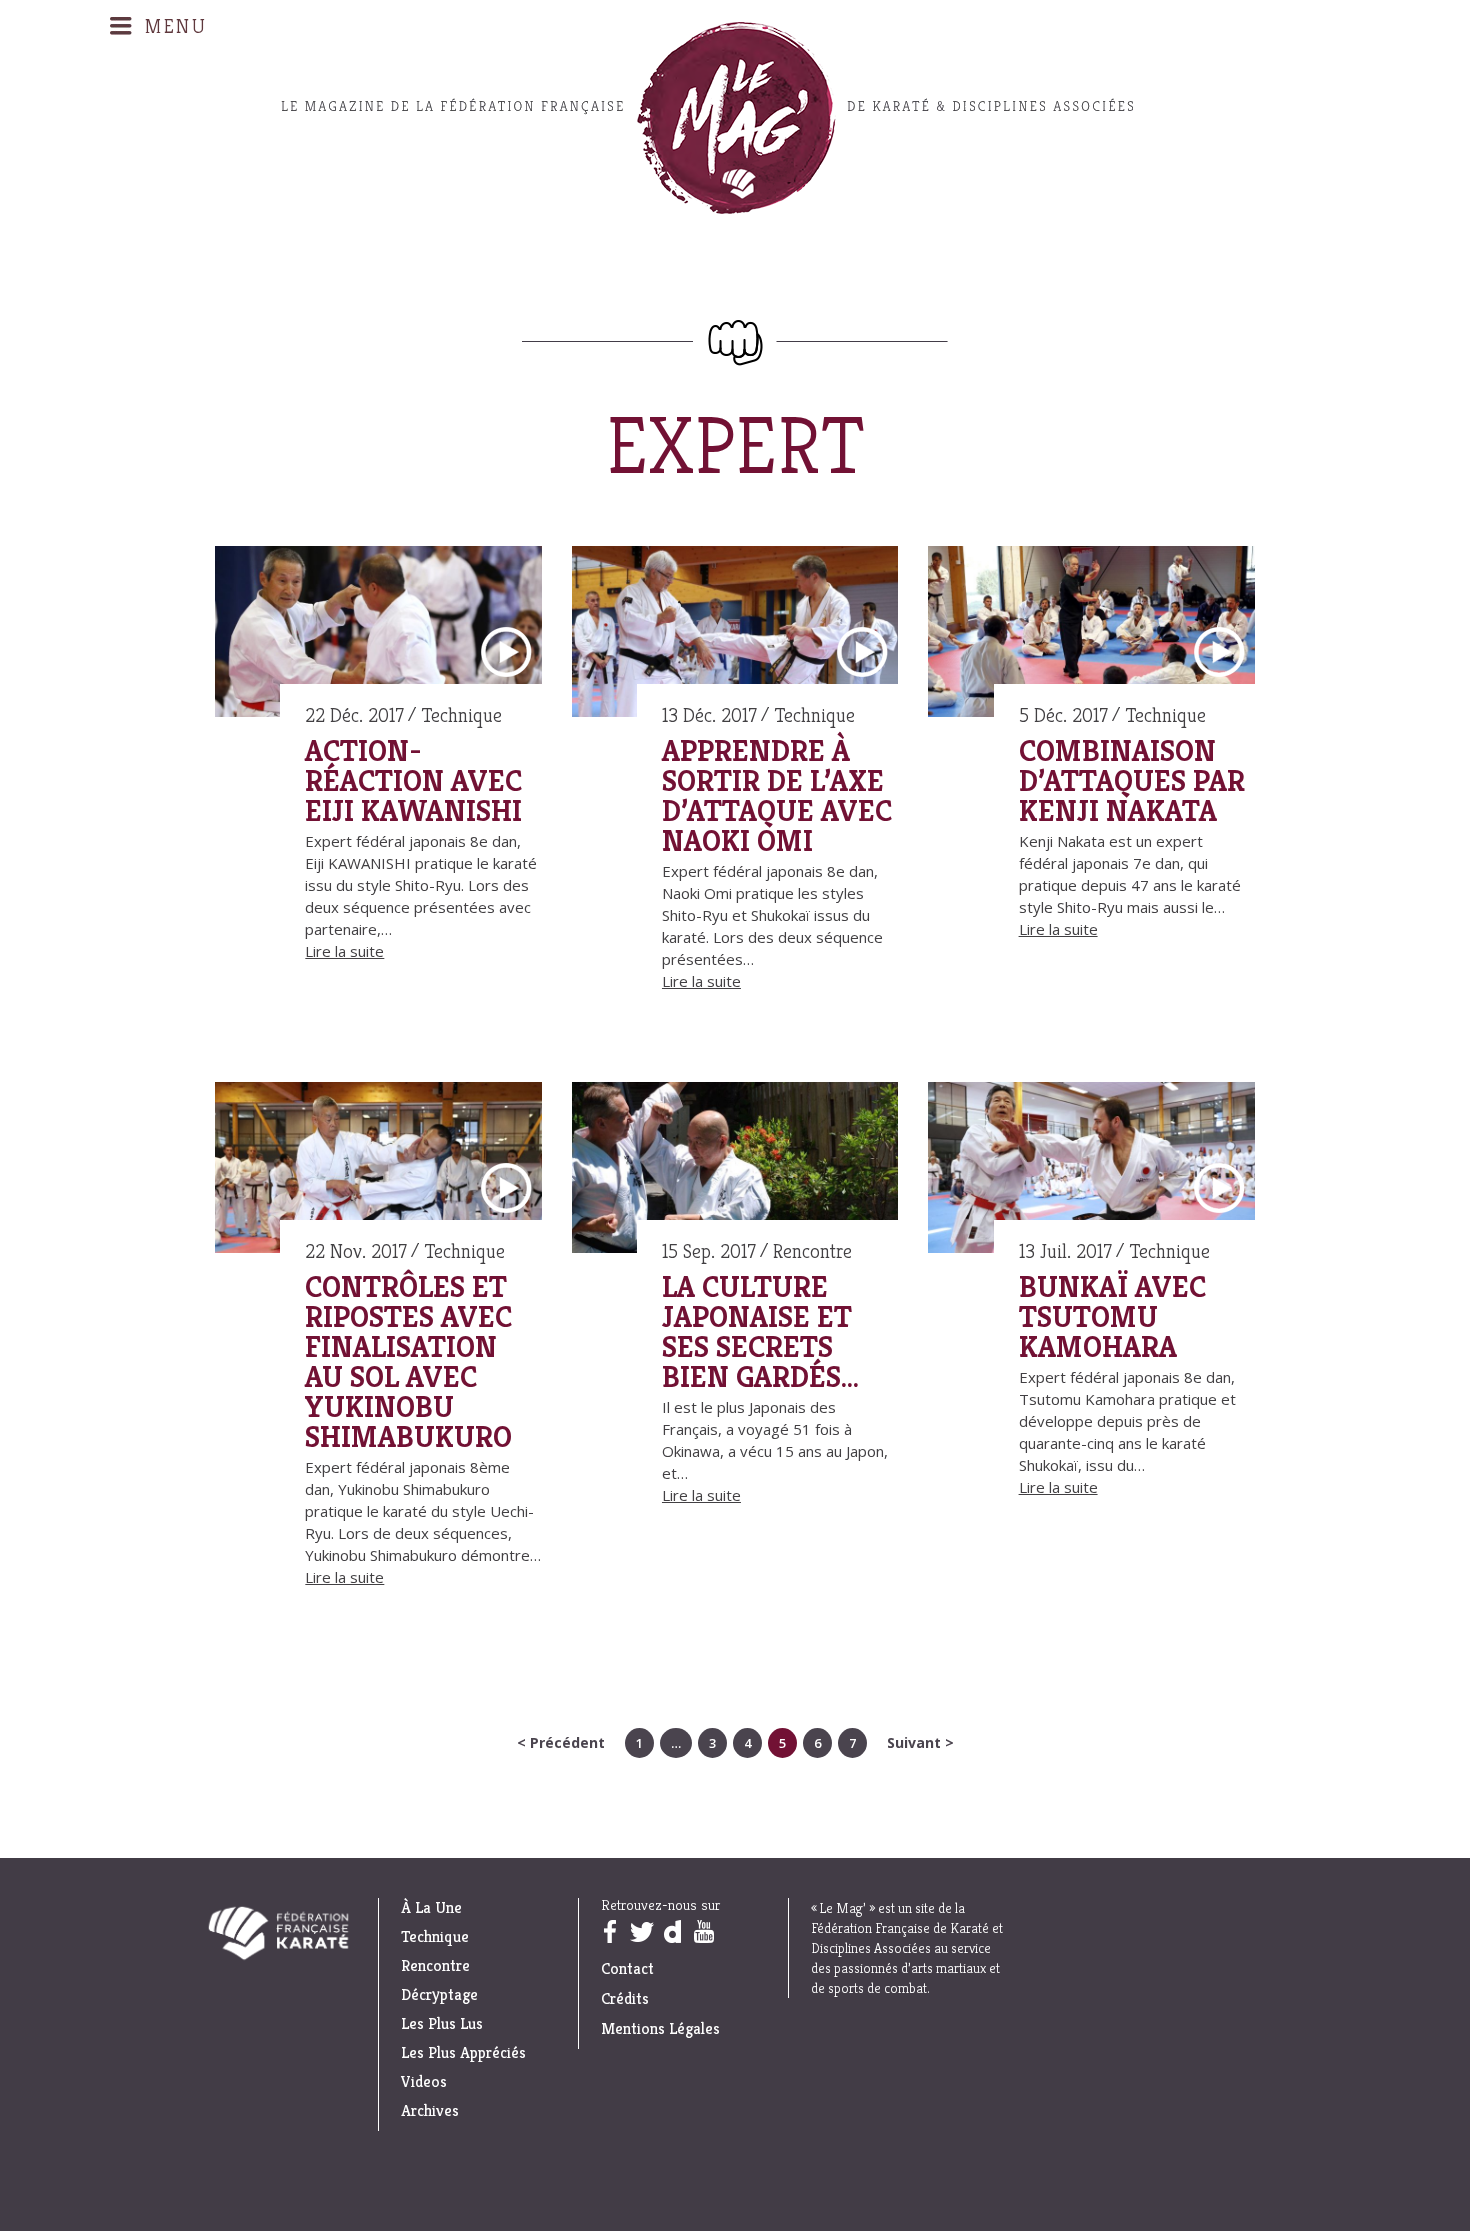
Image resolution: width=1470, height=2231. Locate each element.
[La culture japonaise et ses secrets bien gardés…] (735, 1171)
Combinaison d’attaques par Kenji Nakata (1132, 781)
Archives (430, 2111)
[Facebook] (609, 1931)
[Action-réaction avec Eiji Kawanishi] (378, 635)
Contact (627, 1968)
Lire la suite (344, 951)
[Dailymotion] (672, 1931)
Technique (461, 715)
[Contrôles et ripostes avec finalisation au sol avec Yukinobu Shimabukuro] (378, 1171)
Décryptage (439, 1995)
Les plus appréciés (463, 2053)
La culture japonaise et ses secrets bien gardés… (760, 1332)
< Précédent (561, 1742)
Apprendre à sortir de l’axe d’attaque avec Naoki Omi (777, 796)
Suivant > (920, 1742)
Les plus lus (442, 2024)
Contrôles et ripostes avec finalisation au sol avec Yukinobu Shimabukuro (408, 1362)
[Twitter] (641, 1931)
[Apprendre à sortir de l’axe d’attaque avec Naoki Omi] (735, 635)
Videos (424, 2082)
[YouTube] (703, 1931)
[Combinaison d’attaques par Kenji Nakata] (1091, 635)
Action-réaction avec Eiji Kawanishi (413, 781)
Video (506, 653)
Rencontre (812, 1251)
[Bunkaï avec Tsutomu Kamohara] (1091, 1171)
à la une (431, 1908)
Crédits (625, 1998)
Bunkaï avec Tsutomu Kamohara (1112, 1317)
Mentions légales (660, 2028)
